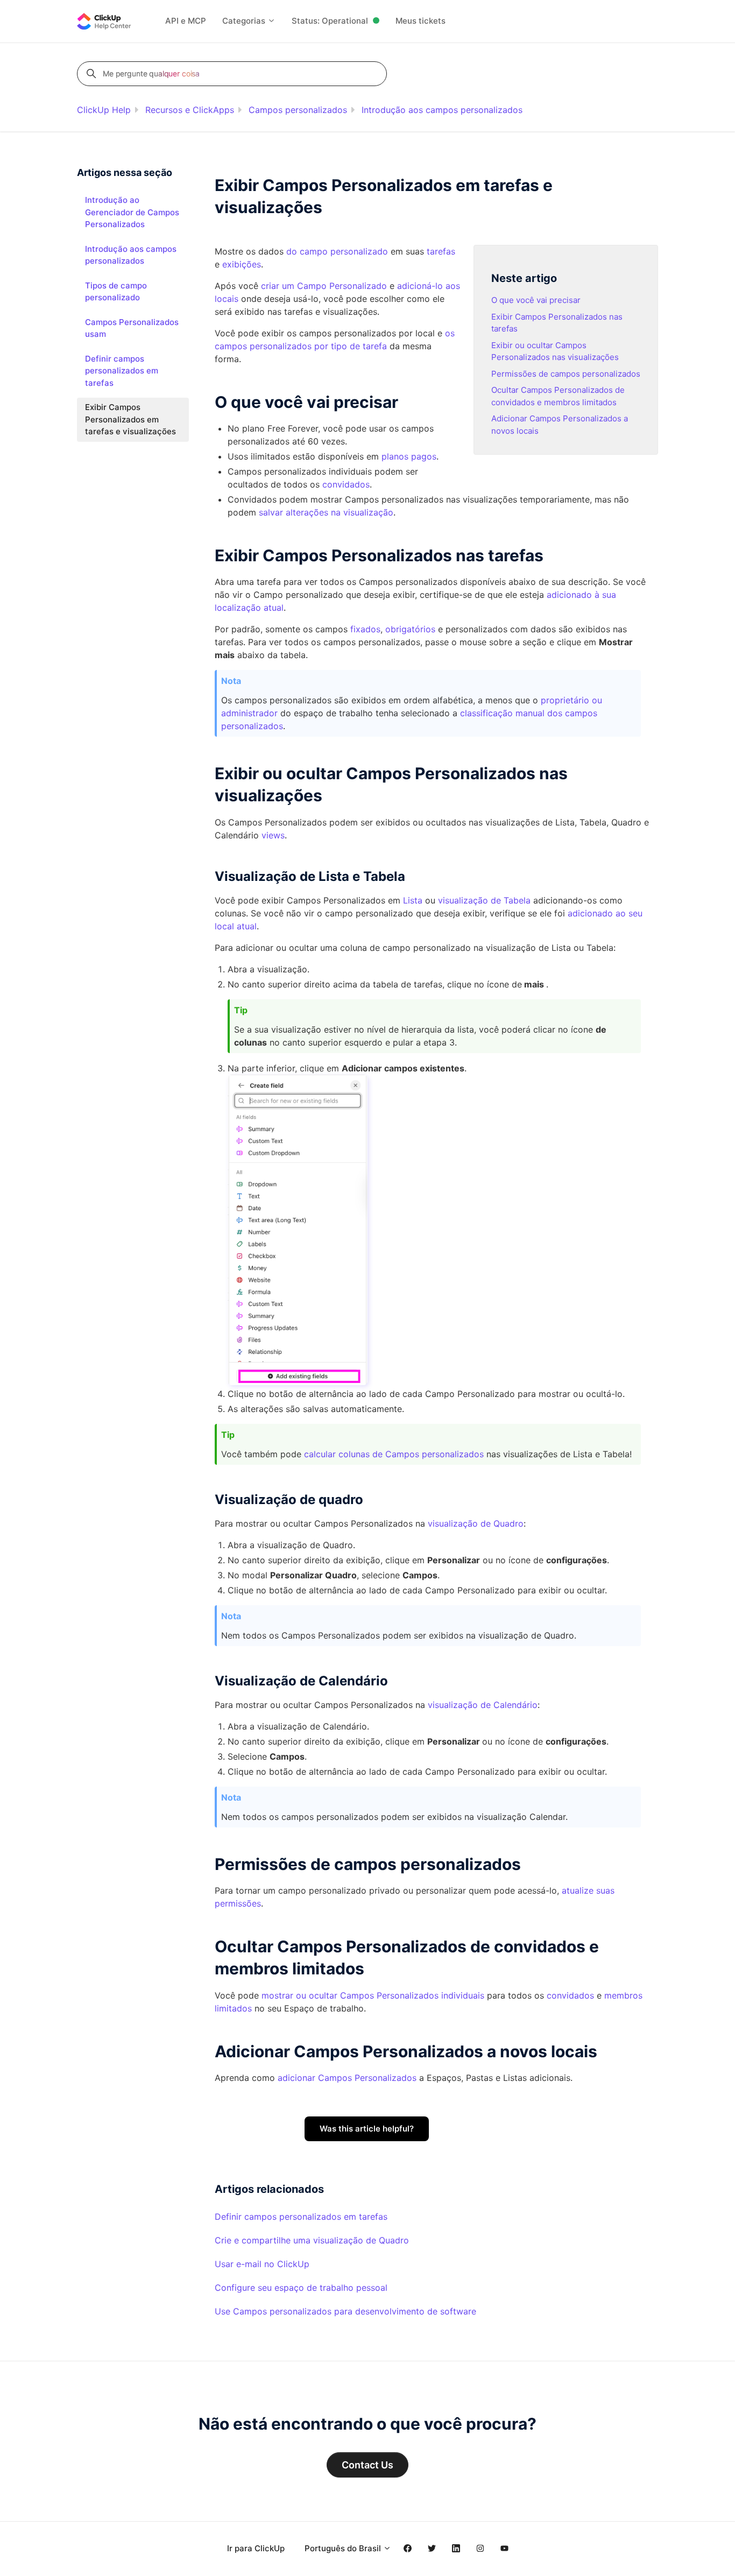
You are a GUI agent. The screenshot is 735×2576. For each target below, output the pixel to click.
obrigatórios (410, 629)
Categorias (245, 21)
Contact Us (367, 2465)
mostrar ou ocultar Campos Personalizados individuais (373, 1995)
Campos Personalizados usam (132, 328)
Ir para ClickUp (256, 2548)
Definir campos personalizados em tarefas (301, 2217)
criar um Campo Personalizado (324, 286)
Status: (330, 21)
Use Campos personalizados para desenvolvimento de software (345, 2311)
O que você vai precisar (536, 300)
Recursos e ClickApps (190, 110)
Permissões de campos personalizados (566, 374)
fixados (365, 629)
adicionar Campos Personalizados (347, 2078)
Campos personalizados (298, 110)
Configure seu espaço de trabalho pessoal (301, 2288)
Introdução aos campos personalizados (442, 110)
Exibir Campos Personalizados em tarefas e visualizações (130, 419)
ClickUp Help (104, 110)
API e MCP (186, 21)
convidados (570, 1995)
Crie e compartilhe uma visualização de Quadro (312, 2240)
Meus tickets (420, 21)
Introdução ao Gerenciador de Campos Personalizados (132, 212)
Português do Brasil (344, 2548)
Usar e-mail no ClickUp (262, 2264)
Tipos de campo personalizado (116, 292)
